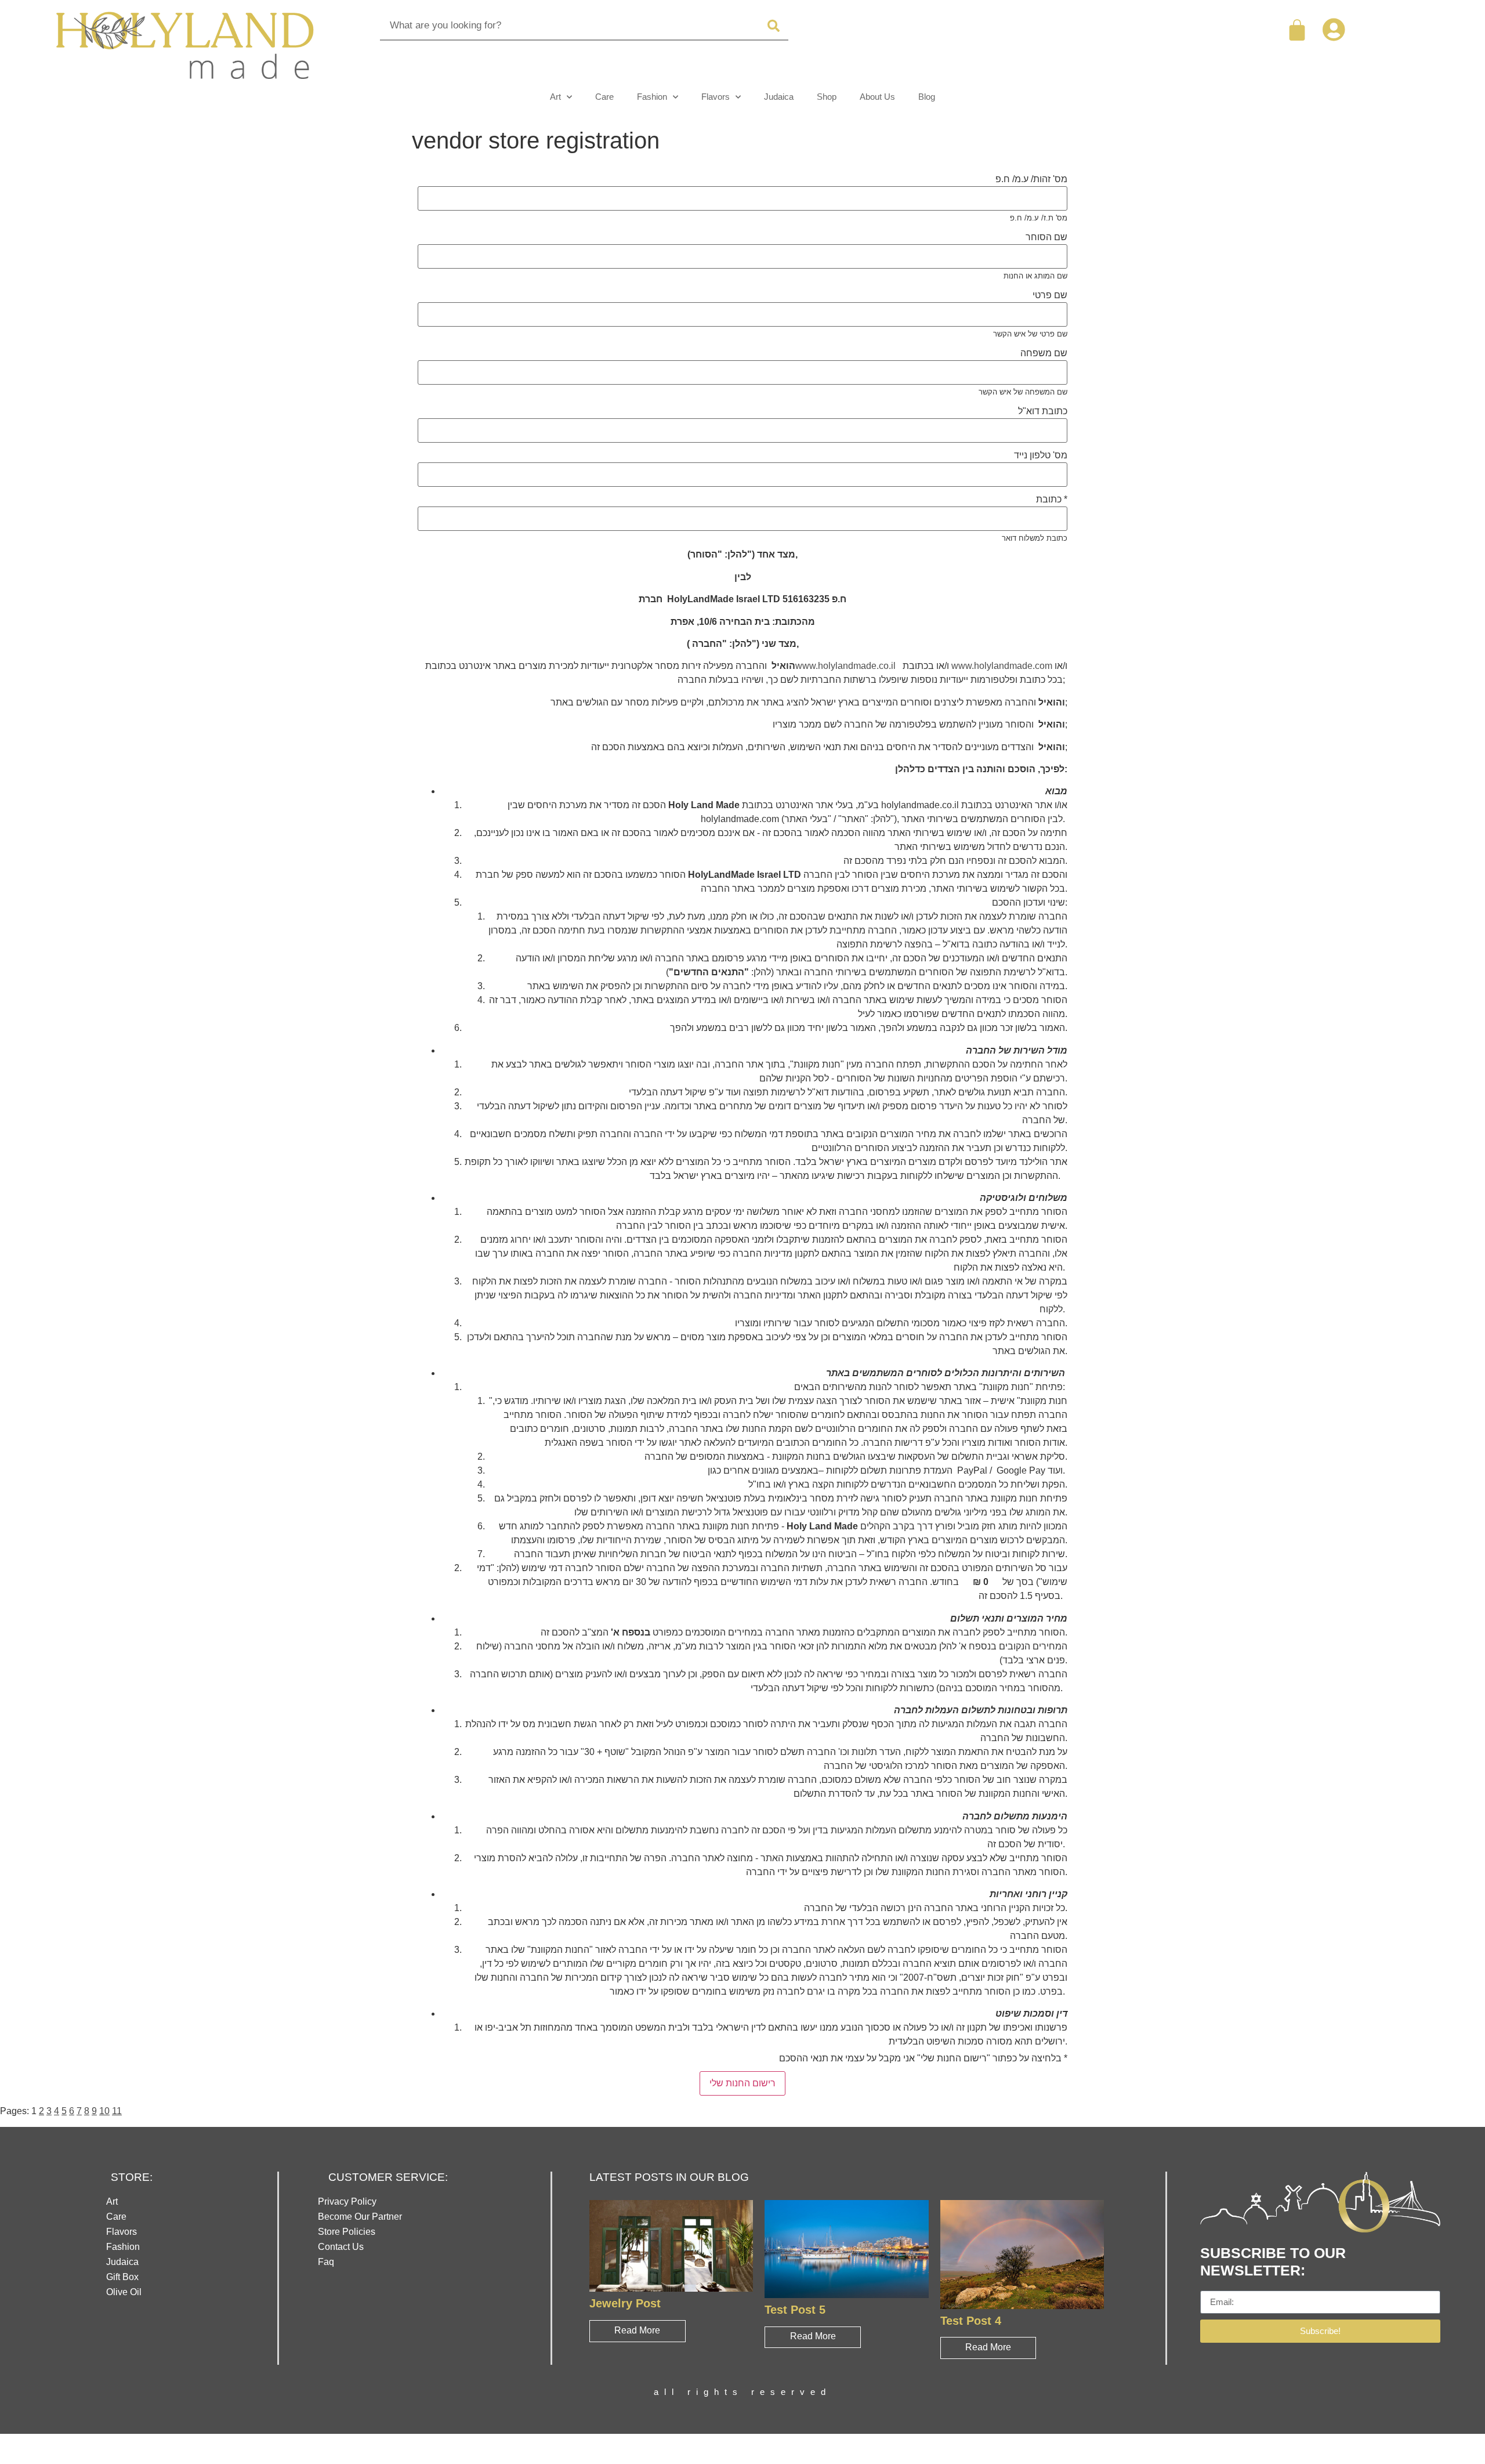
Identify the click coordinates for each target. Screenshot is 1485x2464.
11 (117, 2111)
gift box (122, 2277)
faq (326, 2262)
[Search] (774, 26)
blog (927, 97)
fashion (652, 97)
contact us (341, 2247)
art (555, 97)
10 (104, 2111)
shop (827, 97)
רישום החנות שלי (742, 2083)
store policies (347, 2232)
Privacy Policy (347, 2201)
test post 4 (971, 2320)
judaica (779, 97)
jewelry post (625, 2303)
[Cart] (1297, 30)
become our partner (360, 2217)
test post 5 (795, 2309)
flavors (716, 97)
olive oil (124, 2292)
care (604, 97)
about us (877, 97)
